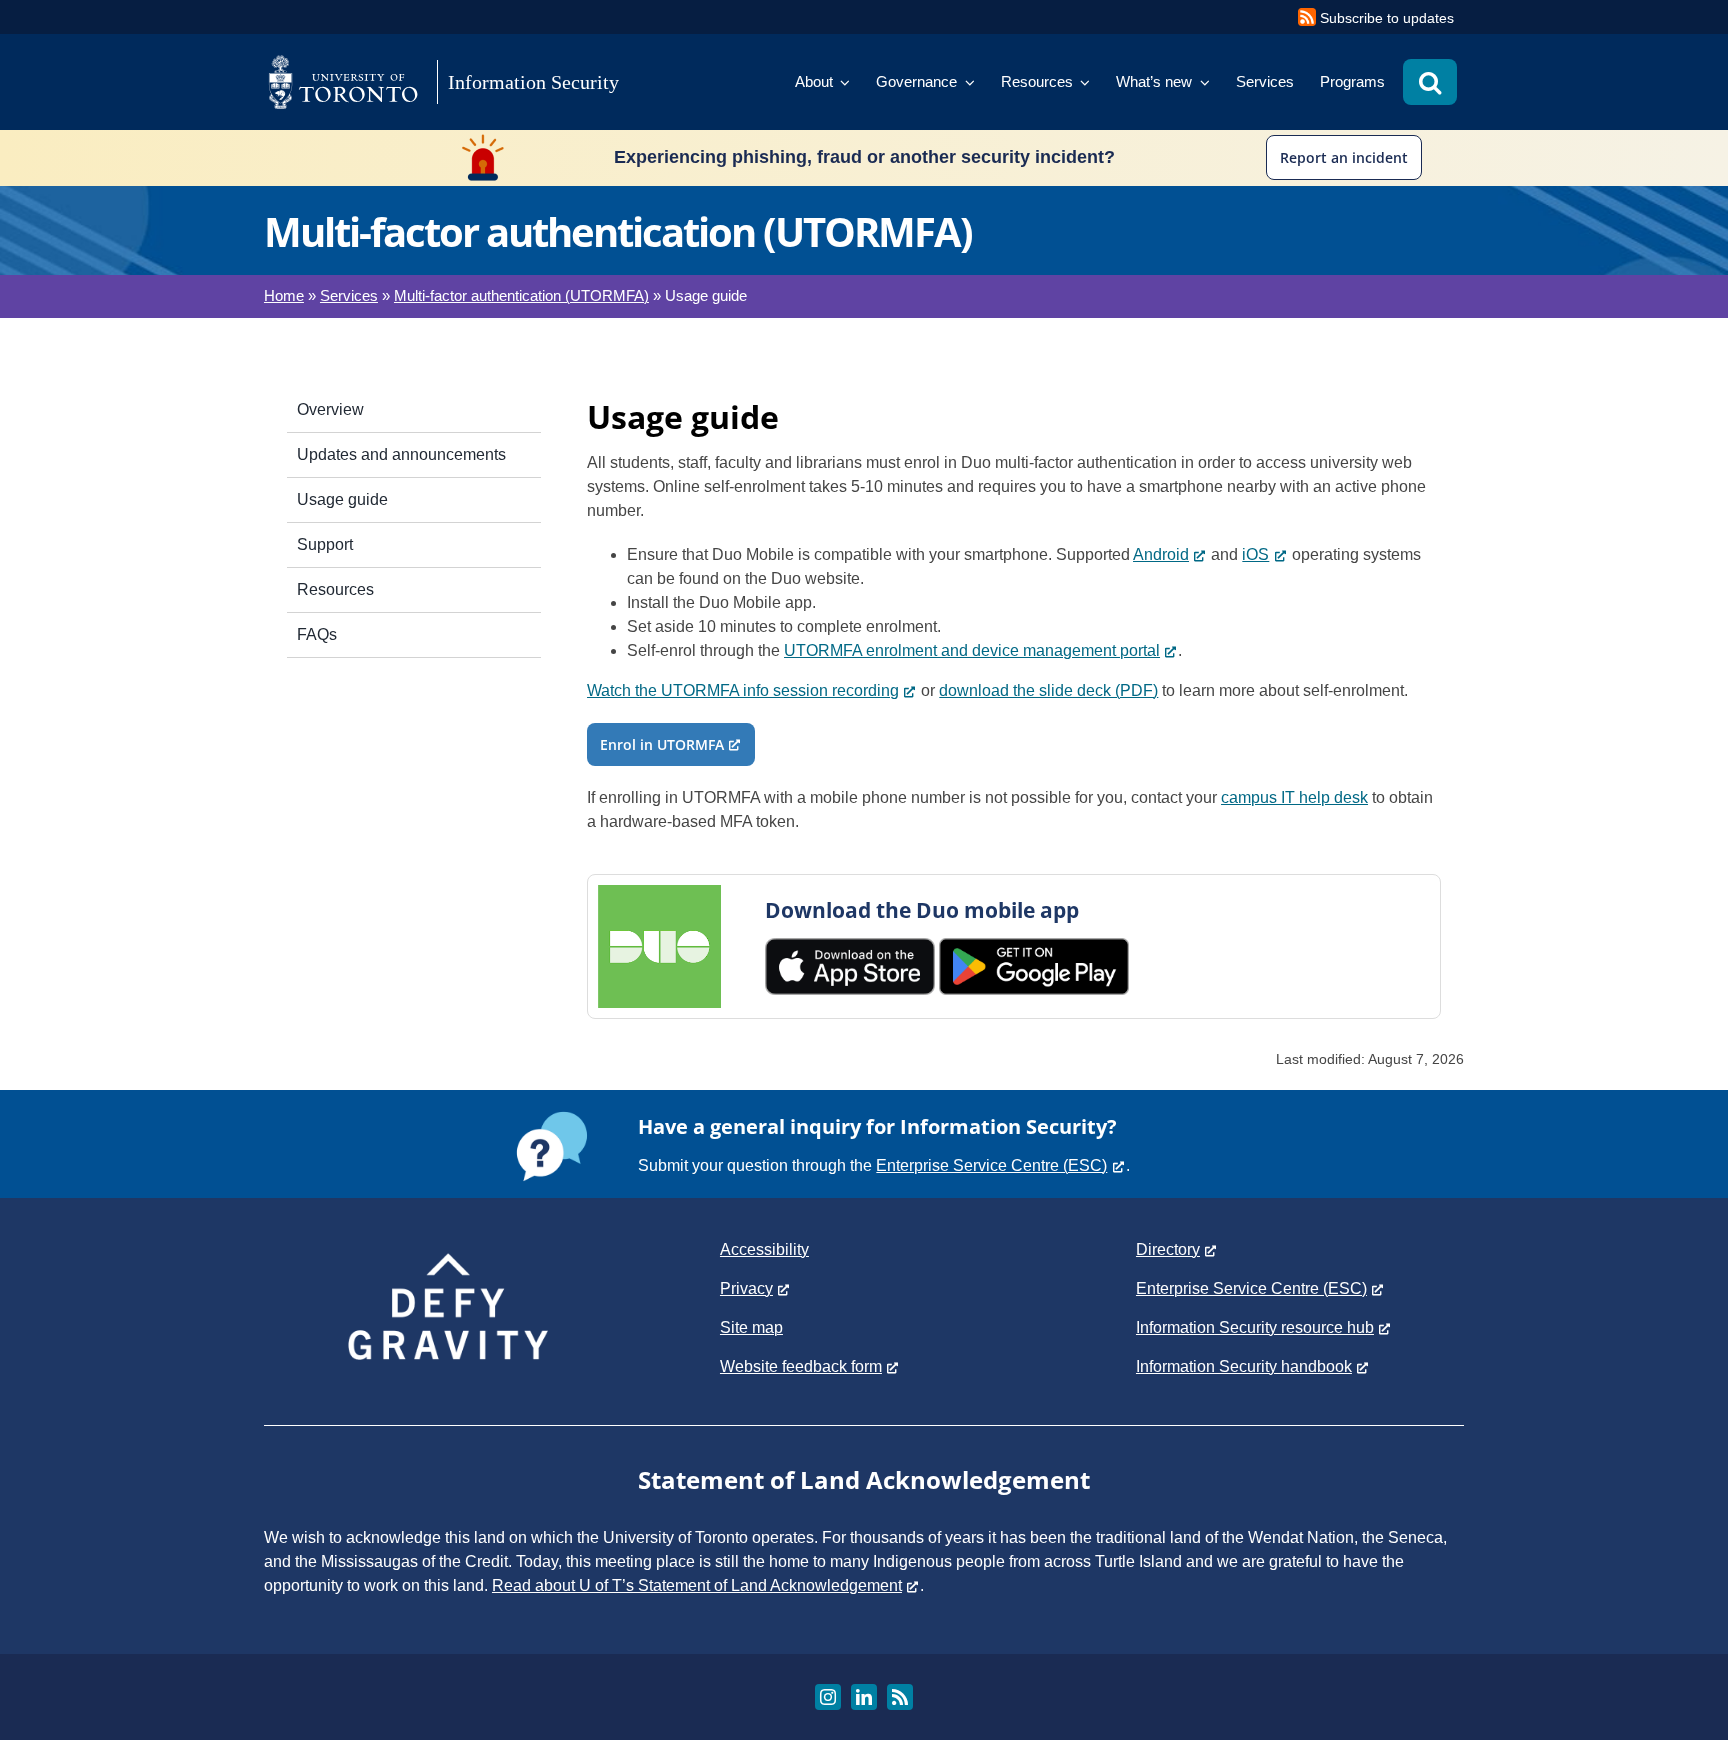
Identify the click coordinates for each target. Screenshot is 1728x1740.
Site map (751, 1327)
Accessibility (764, 1249)
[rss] (900, 1697)
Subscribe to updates (1387, 18)
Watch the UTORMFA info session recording (743, 690)
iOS (1255, 554)
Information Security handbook (1244, 1366)
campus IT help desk (1294, 797)
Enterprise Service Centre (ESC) (991, 1165)
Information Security (533, 82)
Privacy (746, 1288)
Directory (1168, 1249)
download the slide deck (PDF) (1048, 690)
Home (284, 295)
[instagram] (828, 1697)
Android (1161, 554)
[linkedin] (864, 1697)
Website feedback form (801, 1366)
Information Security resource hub (1255, 1327)
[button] (1430, 82)
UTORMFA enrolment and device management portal (972, 650)
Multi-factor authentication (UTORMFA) (521, 295)
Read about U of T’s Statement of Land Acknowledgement (697, 1585)
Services (349, 295)
